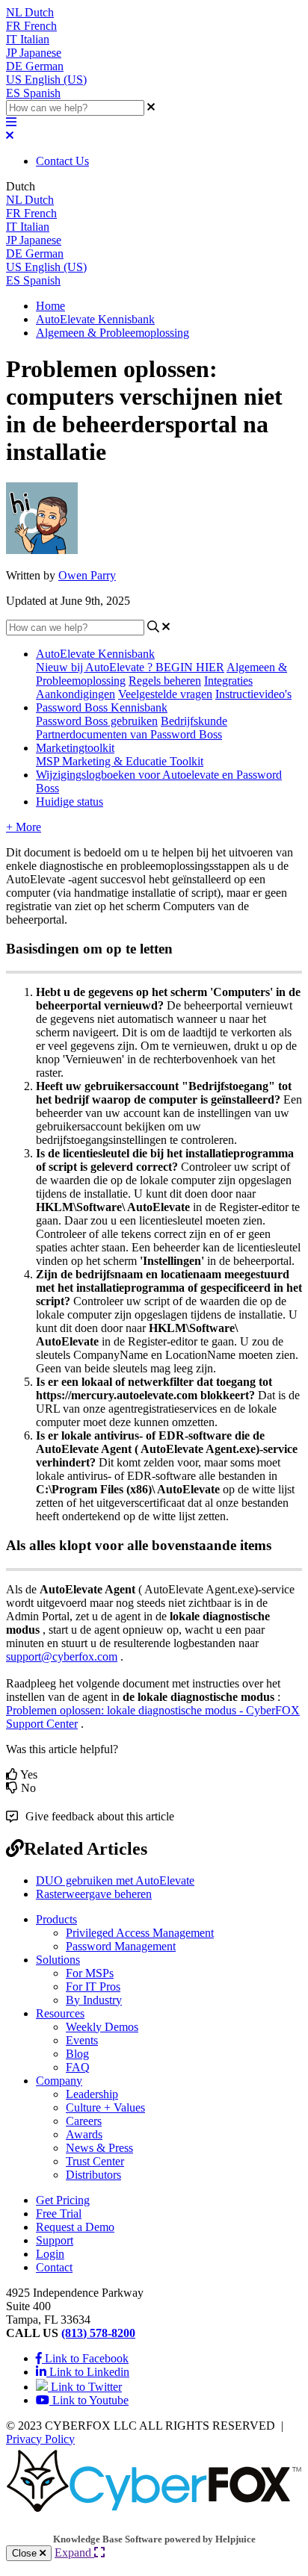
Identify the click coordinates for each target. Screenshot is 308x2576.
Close (26, 2553)
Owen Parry (87, 575)
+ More (24, 827)
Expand (74, 2552)
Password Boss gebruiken (97, 721)
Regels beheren (165, 681)
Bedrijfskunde (194, 721)
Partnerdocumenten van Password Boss (129, 734)
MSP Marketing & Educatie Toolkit (120, 761)
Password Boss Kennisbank (102, 707)
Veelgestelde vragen (165, 694)
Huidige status (70, 802)
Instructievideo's (253, 694)
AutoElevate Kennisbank (95, 319)
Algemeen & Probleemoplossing (113, 333)
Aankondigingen (76, 694)
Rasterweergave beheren (94, 1894)
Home (50, 306)
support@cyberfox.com (62, 1656)
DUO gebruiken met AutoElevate (115, 1880)
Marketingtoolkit (75, 748)
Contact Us (62, 161)
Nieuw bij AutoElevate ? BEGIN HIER (130, 667)
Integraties (228, 681)
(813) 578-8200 (98, 2333)
